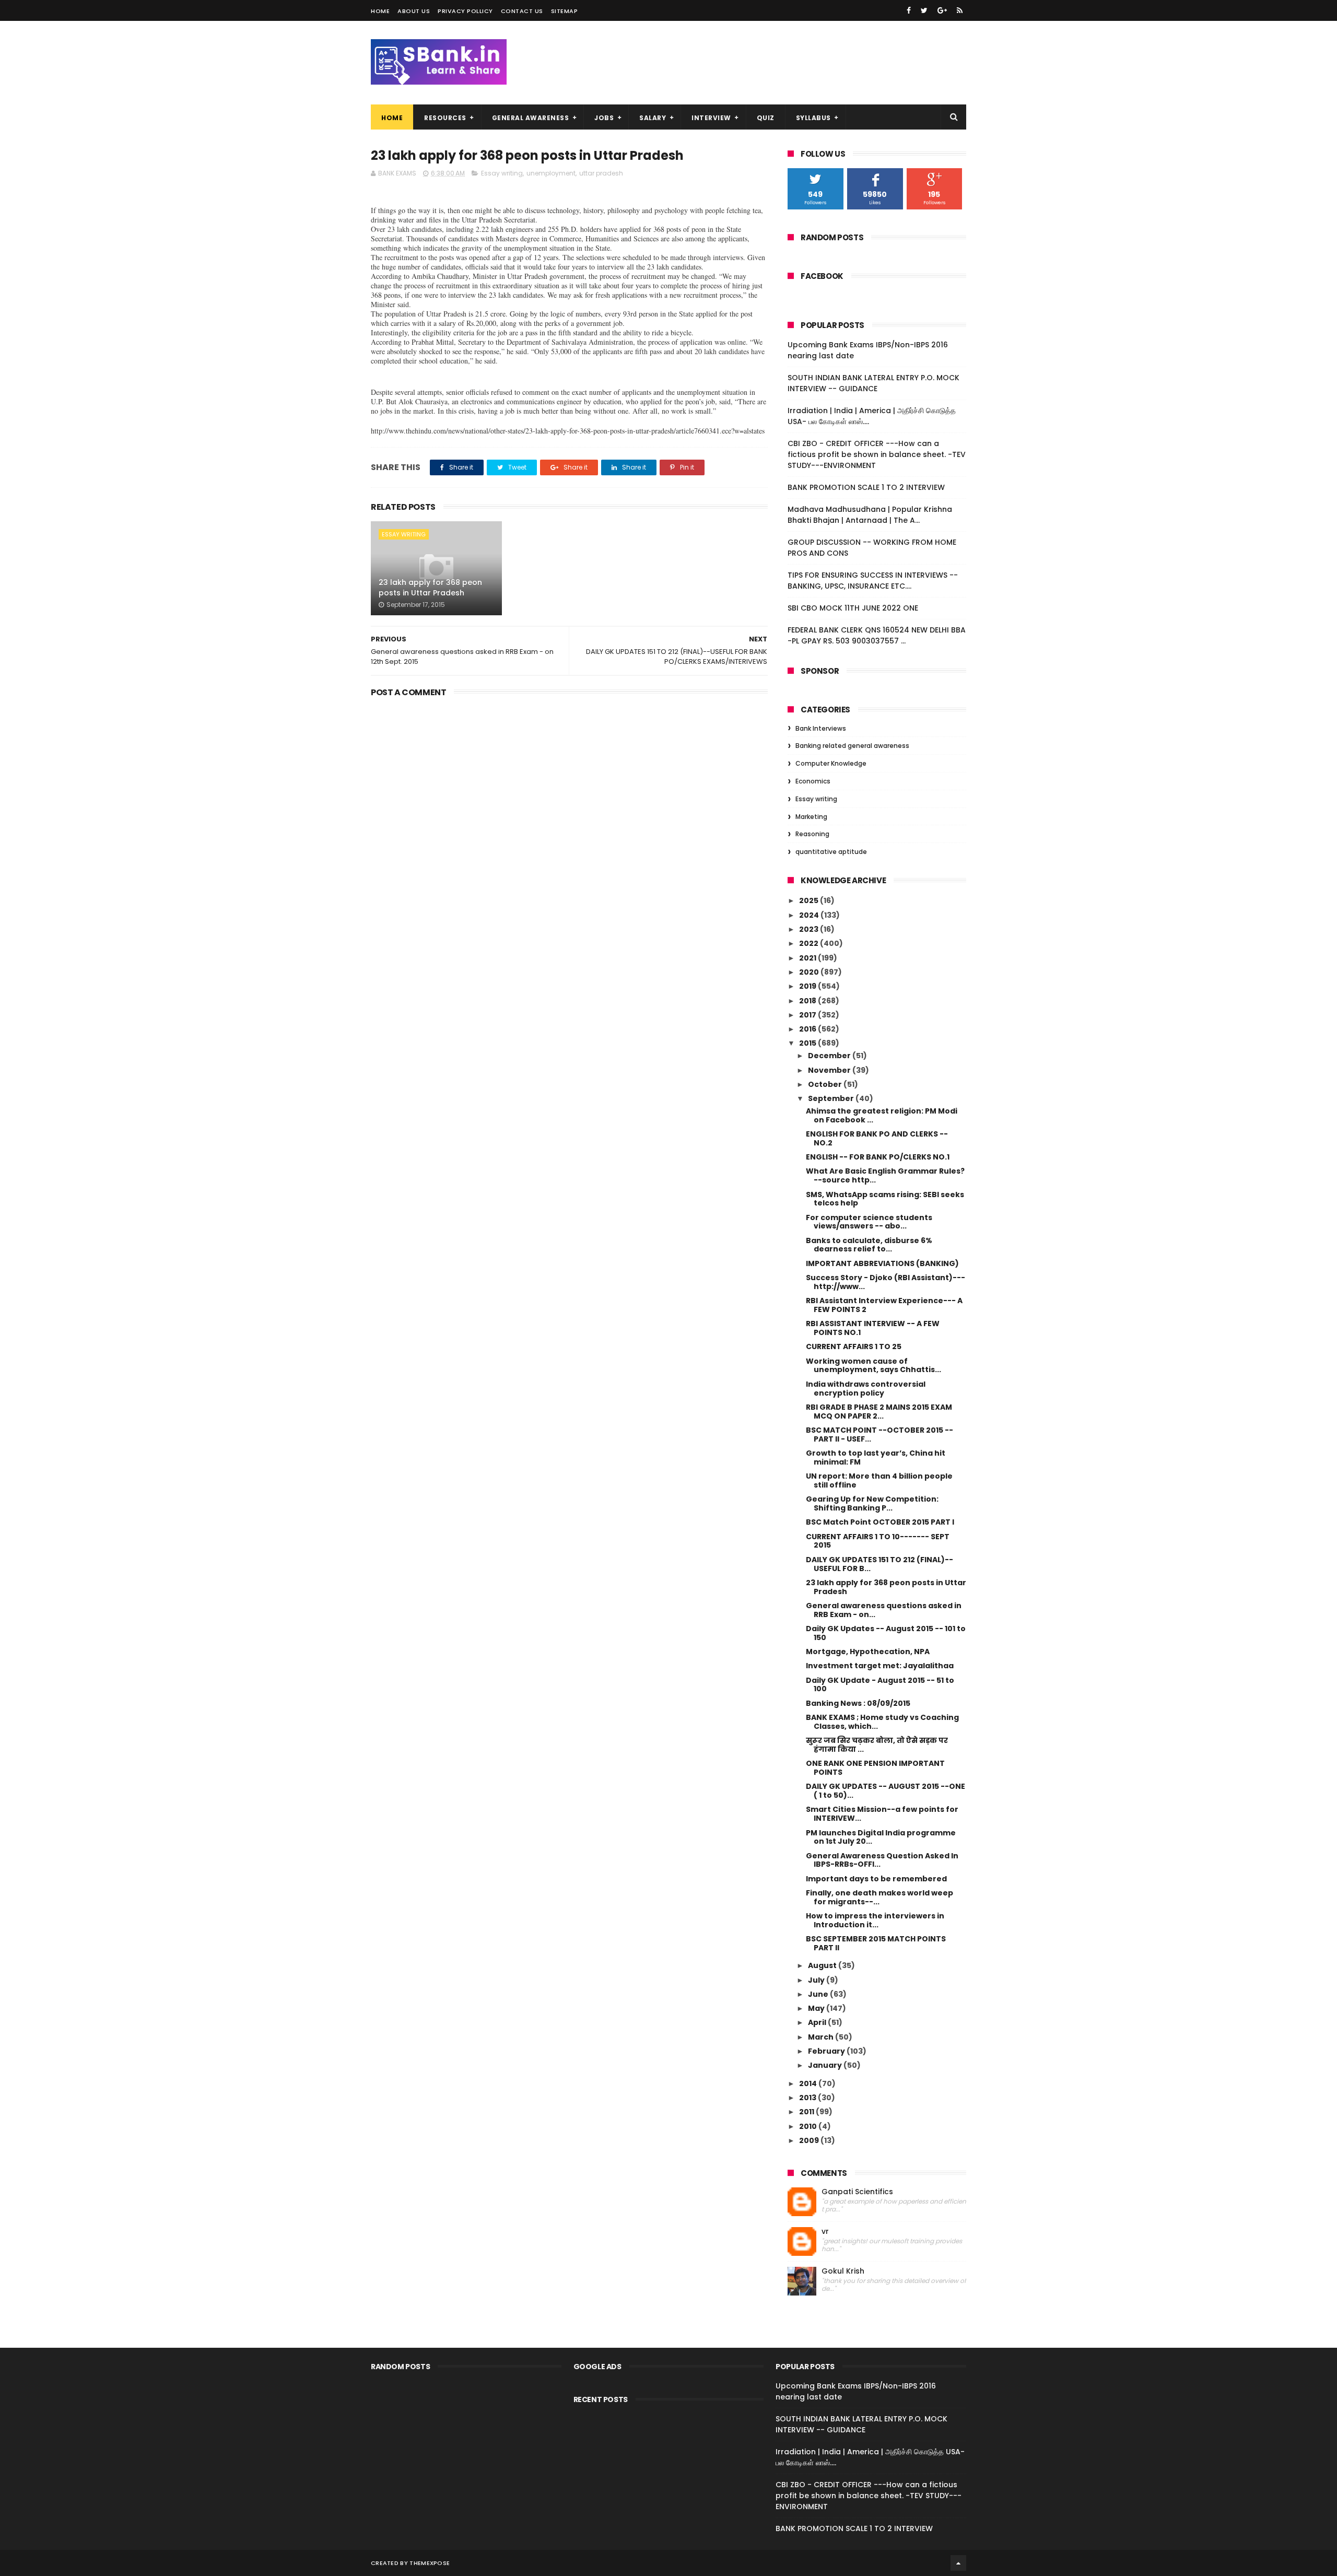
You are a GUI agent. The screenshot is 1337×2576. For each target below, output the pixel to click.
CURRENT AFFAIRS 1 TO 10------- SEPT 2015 (878, 1541)
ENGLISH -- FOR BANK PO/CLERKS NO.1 (878, 1157)
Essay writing (502, 173)
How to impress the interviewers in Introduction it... (875, 1920)
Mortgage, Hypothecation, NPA (868, 1652)
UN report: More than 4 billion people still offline (879, 1480)
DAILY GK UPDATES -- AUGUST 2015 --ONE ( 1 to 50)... (886, 1791)
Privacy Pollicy (465, 11)
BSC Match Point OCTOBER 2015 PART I (880, 1522)
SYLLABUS (813, 118)
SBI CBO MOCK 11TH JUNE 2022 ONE (853, 608)
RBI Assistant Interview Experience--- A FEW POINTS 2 (884, 1305)
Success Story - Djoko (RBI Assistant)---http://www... (886, 1282)
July (817, 1980)
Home (380, 11)
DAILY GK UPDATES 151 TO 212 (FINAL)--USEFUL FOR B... (879, 1564)
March (822, 2037)
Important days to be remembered (876, 1879)
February (827, 2051)
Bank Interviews (821, 728)
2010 (809, 2126)
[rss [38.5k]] (960, 10)
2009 (810, 2140)
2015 (808, 1043)
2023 (810, 929)
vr (825, 2232)
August (823, 1965)
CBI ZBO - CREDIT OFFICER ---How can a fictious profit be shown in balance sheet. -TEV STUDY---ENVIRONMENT (877, 454)
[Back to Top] (958, 2563)
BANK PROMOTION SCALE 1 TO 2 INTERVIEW (866, 487)
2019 (808, 986)
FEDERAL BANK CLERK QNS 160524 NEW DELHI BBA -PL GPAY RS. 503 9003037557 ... (877, 635)
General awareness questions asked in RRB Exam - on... (884, 1610)
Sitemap (565, 11)
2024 (810, 915)
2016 (808, 1029)
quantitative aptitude (831, 852)
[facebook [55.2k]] (909, 10)
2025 (810, 900)
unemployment (551, 173)
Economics (813, 781)
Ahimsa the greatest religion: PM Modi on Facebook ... (882, 1115)
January (826, 2065)
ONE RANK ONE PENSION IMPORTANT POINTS (875, 1768)
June (819, 1994)
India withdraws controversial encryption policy (866, 1389)
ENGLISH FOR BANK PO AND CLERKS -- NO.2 (877, 1138)
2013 (808, 2098)
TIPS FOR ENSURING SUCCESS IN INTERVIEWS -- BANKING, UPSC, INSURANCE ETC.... (873, 581)
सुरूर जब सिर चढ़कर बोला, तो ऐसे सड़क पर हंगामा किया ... (877, 1745)
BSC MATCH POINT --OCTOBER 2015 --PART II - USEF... (879, 1435)
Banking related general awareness (852, 746)
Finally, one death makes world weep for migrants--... (879, 1897)
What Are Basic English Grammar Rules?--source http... (885, 1175)
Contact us (522, 11)
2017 (808, 1015)
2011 (807, 2112)
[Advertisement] (569, 781)
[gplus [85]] (942, 10)
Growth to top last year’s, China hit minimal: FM (876, 1457)
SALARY (653, 118)
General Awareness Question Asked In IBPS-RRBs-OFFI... (882, 1860)
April (818, 2022)
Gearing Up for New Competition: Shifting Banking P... (872, 1503)
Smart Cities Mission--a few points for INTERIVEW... (882, 1814)
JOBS (604, 118)
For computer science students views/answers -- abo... (869, 1222)
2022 (810, 943)
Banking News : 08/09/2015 (858, 1703)
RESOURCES (445, 118)
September (832, 1098)
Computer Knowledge (831, 763)
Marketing (811, 817)
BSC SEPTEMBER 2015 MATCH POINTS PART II (876, 1943)
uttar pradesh (601, 173)
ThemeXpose (430, 2563)
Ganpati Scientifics (857, 2192)
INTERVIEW (711, 118)
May (817, 2008)
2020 (810, 972)
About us (414, 11)
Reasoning (812, 834)
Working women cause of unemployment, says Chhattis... (873, 1366)
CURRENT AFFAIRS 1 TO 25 (854, 1346)
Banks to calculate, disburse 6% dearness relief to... (869, 1245)
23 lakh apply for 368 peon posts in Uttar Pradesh (430, 588)
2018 (808, 1001)
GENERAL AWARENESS (531, 118)
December (830, 1056)
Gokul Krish (843, 2271)
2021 (808, 958)
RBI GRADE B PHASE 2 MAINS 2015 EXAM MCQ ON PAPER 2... (879, 1412)
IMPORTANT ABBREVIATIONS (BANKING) (882, 1263)
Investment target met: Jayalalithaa (880, 1666)
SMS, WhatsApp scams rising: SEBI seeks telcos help (885, 1199)
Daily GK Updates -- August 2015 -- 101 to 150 (886, 1633)
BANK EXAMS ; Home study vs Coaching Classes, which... (882, 1722)
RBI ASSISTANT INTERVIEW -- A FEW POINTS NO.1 (873, 1328)
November (830, 1070)
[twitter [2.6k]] (924, 10)
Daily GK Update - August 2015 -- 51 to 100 (880, 1685)
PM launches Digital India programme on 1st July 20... (881, 1837)
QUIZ (766, 118)
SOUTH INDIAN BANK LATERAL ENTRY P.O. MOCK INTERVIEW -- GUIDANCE (873, 383)
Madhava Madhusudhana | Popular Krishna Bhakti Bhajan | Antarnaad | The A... (870, 515)
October (826, 1084)
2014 (809, 2083)
